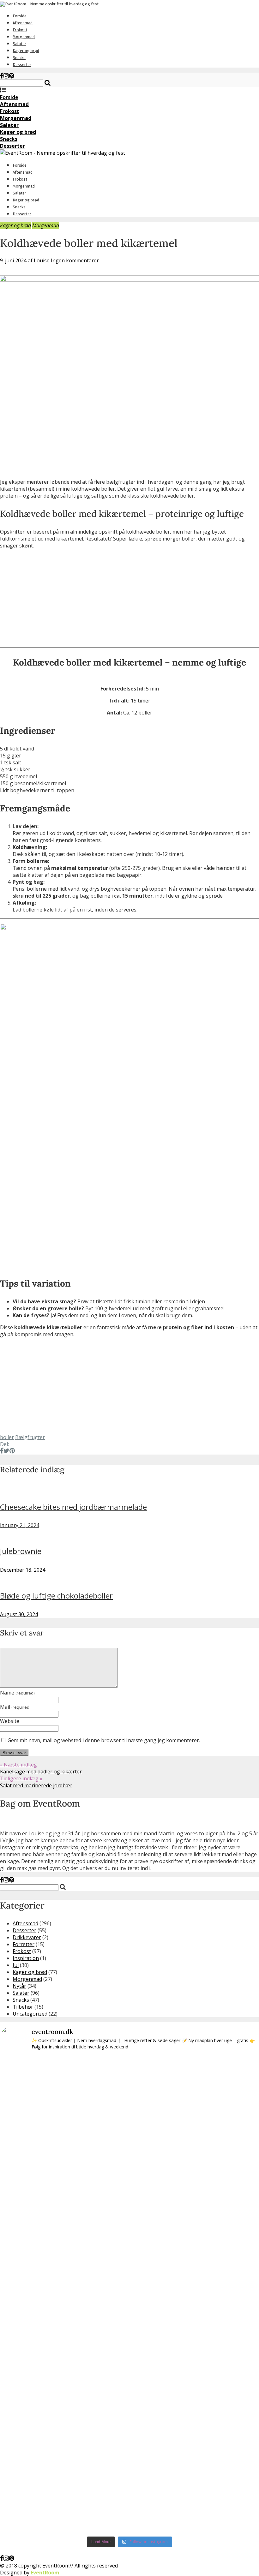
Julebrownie (21, 1551)
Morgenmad (24, 37)
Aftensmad (23, 23)
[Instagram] (6, 76)
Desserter (22, 65)
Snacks (19, 58)
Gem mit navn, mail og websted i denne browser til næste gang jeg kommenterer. (104, 1740)
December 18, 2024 (23, 1570)
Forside (20, 16)
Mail (15, 1707)
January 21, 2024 (20, 1525)
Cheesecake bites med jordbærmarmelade (73, 1507)
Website (10, 1721)
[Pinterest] (12, 76)
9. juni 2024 (13, 260)
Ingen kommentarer (75, 260)
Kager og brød (26, 51)
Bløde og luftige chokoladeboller (56, 1596)
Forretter (24, 1944)
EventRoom (45, 2573)
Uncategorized (30, 2014)
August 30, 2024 (19, 1614)
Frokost (20, 30)
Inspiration (26, 1958)
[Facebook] (2, 76)
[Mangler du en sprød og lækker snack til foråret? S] (129, 2219)
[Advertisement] (129, 598)
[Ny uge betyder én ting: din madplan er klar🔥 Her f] (25, 2121)
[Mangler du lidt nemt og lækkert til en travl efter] (182, 2198)
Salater (19, 44)
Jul (16, 1965)
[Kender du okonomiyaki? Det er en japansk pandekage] (77, 2295)
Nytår (19, 1986)
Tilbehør (23, 2007)
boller (7, 1437)
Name (17, 1693)
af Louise (39, 260)
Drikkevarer (27, 1937)
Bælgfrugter (30, 1437)
